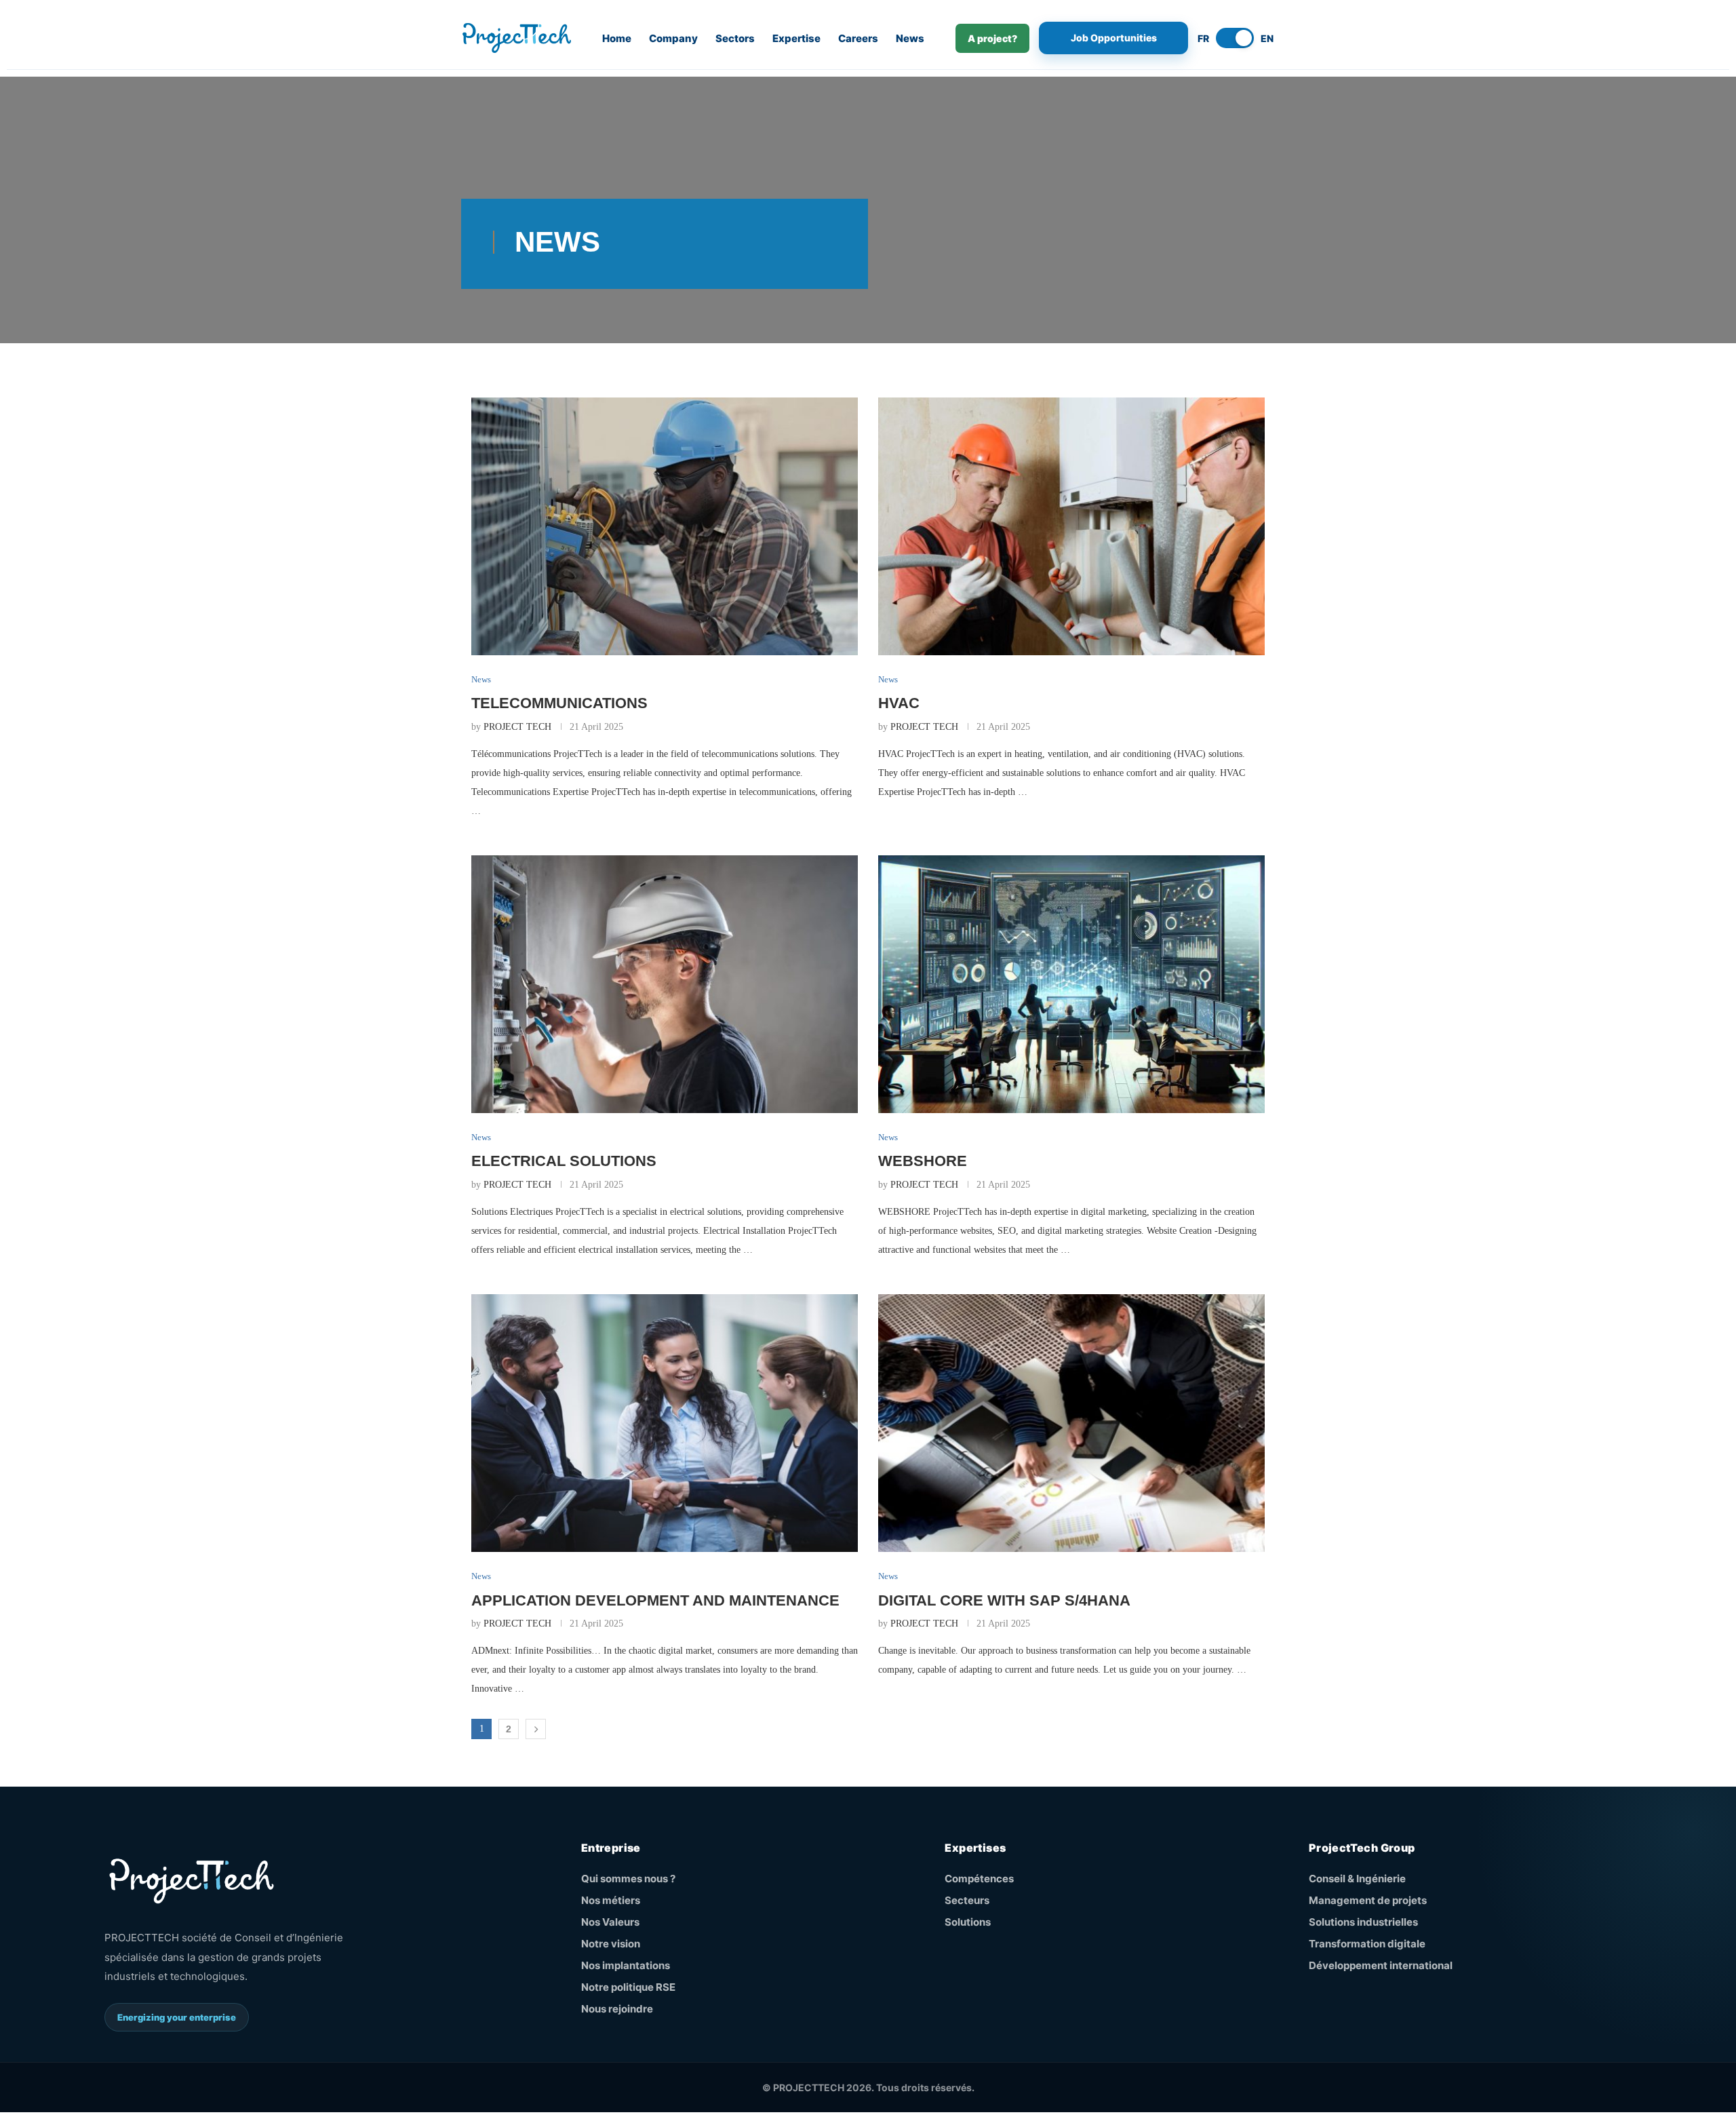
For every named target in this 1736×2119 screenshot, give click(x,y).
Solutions (968, 1922)
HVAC (899, 703)
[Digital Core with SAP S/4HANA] (1071, 1423)
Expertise (796, 38)
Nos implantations (626, 1965)
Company (673, 38)
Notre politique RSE (628, 1987)
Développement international (1381, 1965)
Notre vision (611, 1944)
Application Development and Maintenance (655, 1600)
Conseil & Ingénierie (1357, 1879)
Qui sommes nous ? (628, 1879)
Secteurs (967, 1900)
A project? (992, 38)
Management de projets (1368, 1900)
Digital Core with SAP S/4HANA (1004, 1600)
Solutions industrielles (1363, 1922)
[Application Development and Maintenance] (665, 1423)
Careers (858, 38)
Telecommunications (559, 703)
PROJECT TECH (517, 727)
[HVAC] (1071, 526)
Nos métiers (611, 1900)
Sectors (735, 38)
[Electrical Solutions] (665, 984)
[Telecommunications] (665, 526)
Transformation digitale (1367, 1944)
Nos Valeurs (610, 1922)
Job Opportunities (1114, 38)
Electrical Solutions (564, 1161)
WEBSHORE (923, 1161)
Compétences (979, 1879)
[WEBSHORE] (1071, 984)
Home (617, 38)
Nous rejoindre (617, 2009)
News (910, 38)
